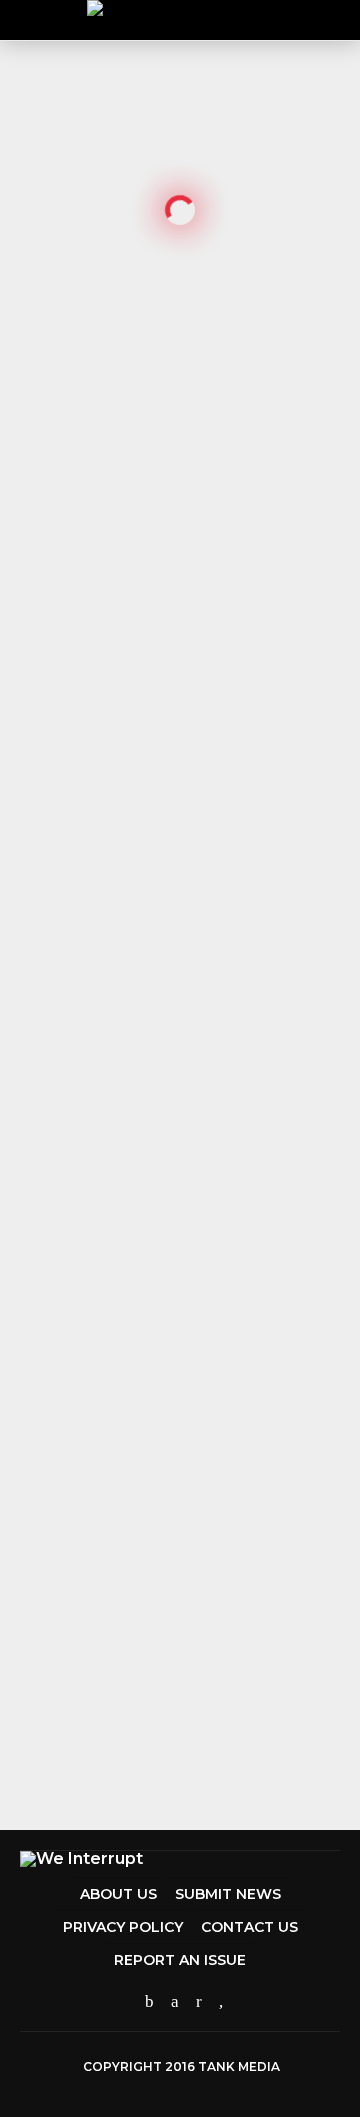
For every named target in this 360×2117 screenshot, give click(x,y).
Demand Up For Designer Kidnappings (194, 1135)
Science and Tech (161, 1677)
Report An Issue (180, 1960)
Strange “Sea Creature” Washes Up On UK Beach (193, 1065)
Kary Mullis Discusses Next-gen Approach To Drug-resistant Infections (193, 1707)
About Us (118, 1894)
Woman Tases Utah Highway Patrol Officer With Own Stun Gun (186, 1352)
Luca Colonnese (65, 539)
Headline (139, 1577)
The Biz (135, 1182)
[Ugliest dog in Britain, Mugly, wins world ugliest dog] (180, 197)
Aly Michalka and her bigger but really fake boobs (200, 1275)
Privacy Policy (123, 1927)
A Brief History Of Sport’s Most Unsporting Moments (201, 1530)
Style (124, 1112)
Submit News (228, 1894)
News (124, 1042)
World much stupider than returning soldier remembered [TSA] (189, 987)
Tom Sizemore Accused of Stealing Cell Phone (201, 1205)
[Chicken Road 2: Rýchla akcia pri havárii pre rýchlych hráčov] (28, 850)
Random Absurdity (167, 957)
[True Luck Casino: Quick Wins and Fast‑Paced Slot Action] (28, 814)
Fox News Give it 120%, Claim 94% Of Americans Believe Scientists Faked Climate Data (192, 1445)
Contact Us (249, 1927)
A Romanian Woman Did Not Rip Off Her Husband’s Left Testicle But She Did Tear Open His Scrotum (199, 1615)
